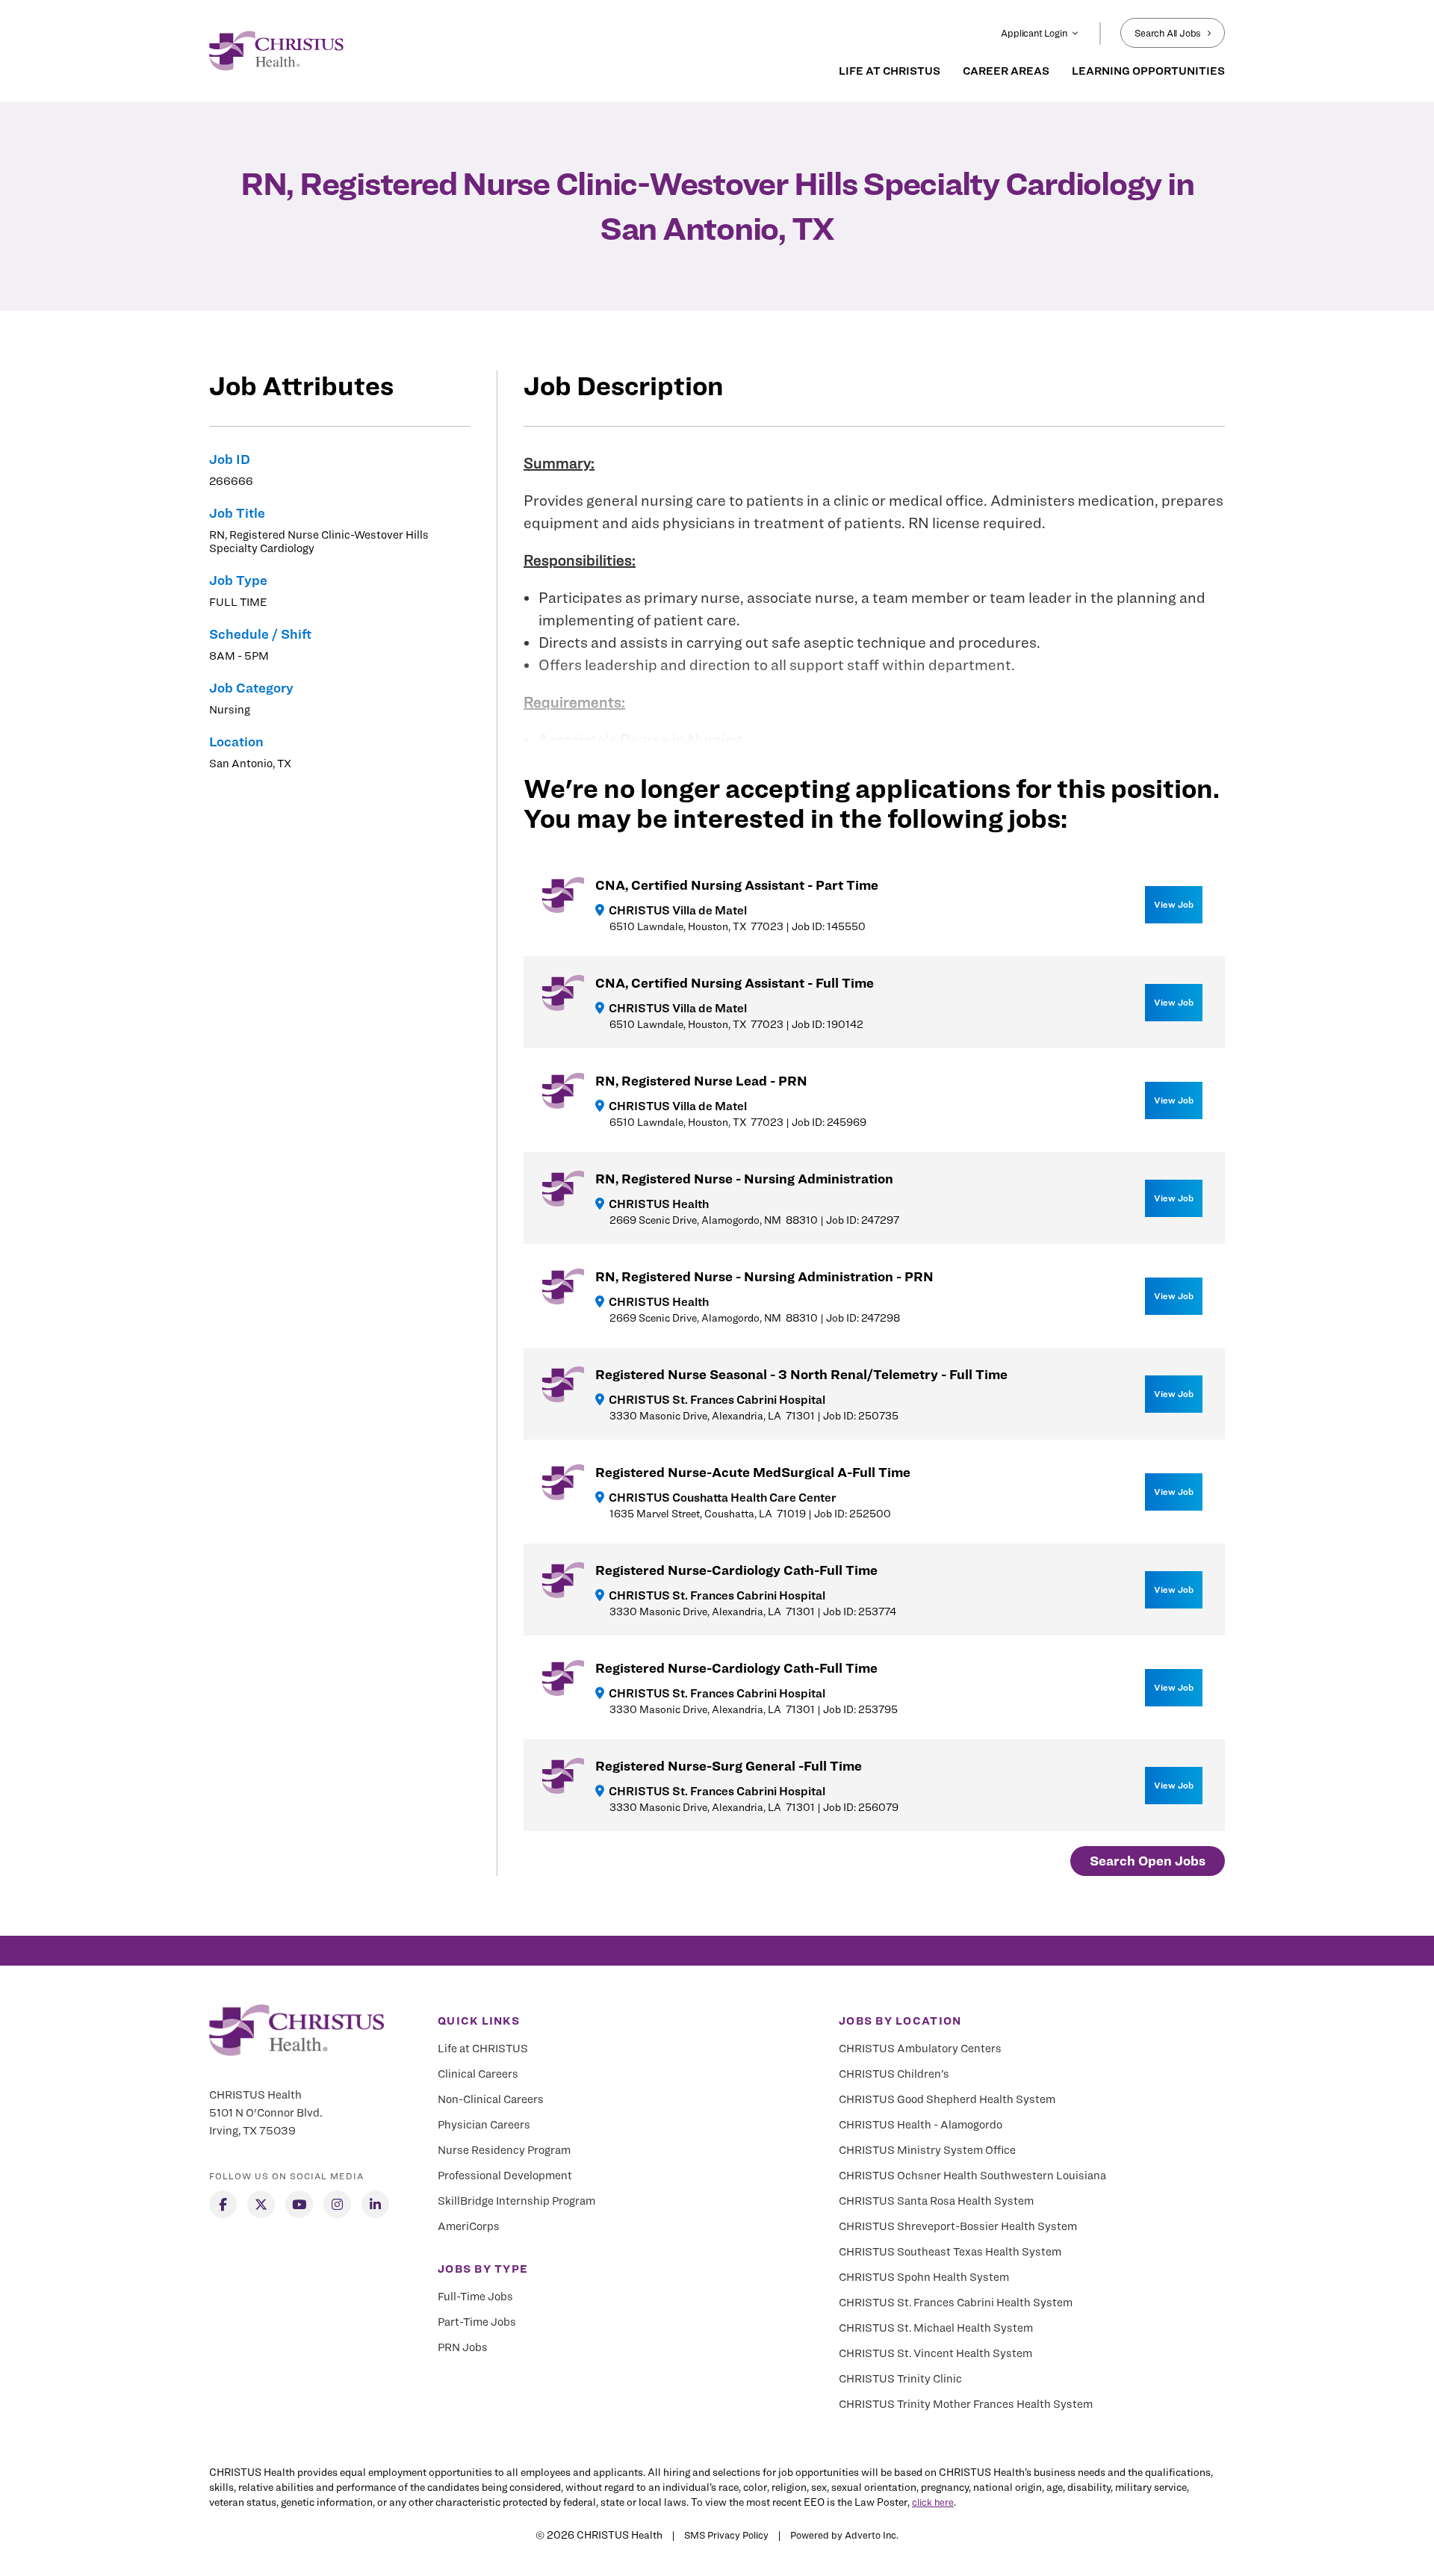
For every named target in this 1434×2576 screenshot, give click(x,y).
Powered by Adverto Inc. (844, 2535)
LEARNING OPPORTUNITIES (1148, 71)
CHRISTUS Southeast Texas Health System (950, 2252)
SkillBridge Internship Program (516, 2201)
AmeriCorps (469, 2226)
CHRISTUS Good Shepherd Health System (947, 2099)
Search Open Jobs (1148, 1861)
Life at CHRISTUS (483, 2049)
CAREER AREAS (1006, 71)
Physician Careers (484, 2125)
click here (933, 2502)
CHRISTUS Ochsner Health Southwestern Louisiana (972, 2176)
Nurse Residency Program (504, 2150)
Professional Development (505, 2176)
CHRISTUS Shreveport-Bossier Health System (958, 2226)
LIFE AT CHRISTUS (890, 71)
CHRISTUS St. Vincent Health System (935, 2353)
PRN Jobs (463, 2347)
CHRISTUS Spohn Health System (924, 2277)
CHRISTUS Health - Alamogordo (921, 2125)
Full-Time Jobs (475, 2297)
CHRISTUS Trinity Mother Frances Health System (966, 2404)
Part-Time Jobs (477, 2322)
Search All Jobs (1168, 33)
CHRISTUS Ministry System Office (927, 2150)
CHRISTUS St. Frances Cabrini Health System (956, 2303)
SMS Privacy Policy (726, 2535)
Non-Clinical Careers (491, 2099)
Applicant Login (1034, 33)
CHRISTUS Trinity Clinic (900, 2379)
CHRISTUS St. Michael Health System (936, 2328)
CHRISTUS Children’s (894, 2074)
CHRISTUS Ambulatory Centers (920, 2049)
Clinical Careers (478, 2074)
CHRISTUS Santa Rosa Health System (936, 2201)
